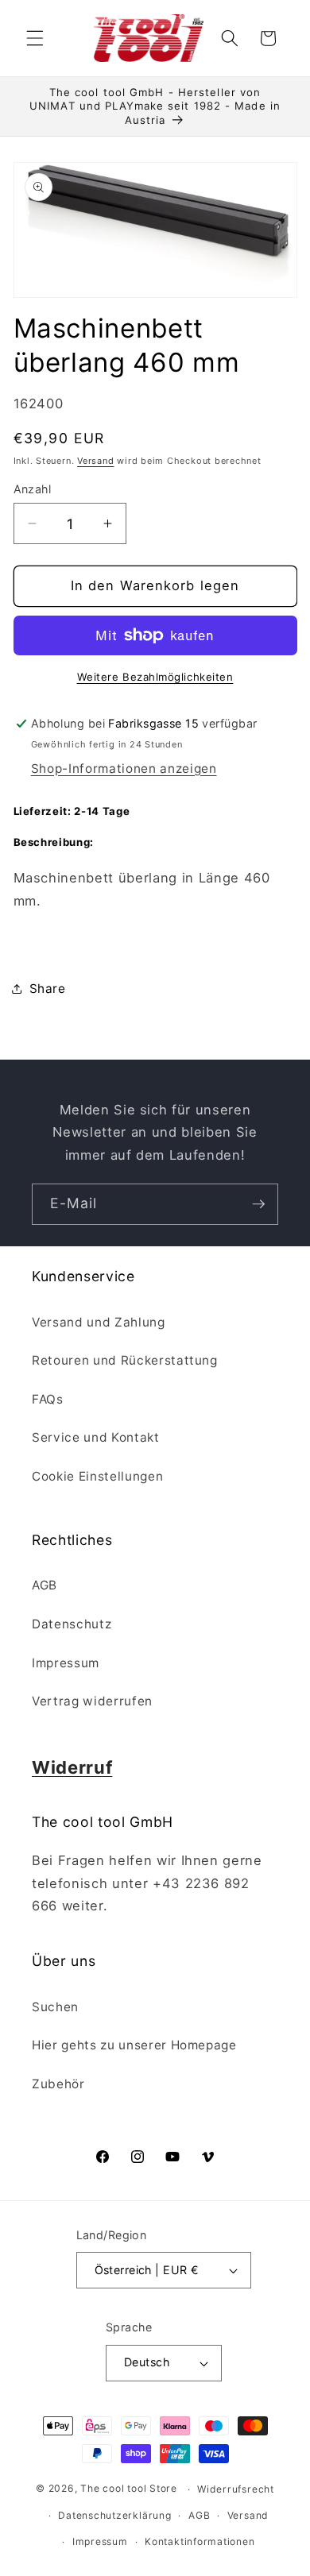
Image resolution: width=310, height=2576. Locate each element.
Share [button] (48, 989)
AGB (45, 1585)
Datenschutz (72, 1624)
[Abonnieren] (258, 1204)
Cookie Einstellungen (97, 1476)
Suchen (55, 2007)
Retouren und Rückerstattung (125, 1360)
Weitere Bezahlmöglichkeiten (155, 677)
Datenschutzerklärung (114, 2515)
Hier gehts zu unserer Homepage (134, 2045)
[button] (35, 38)
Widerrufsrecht (236, 2489)
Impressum (66, 1663)
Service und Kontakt (96, 1437)
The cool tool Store (129, 2489)
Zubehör (58, 2084)
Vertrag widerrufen (92, 1701)
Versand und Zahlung (99, 1322)
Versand (95, 461)
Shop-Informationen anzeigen (124, 769)
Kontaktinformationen (200, 2541)
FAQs (48, 1399)
